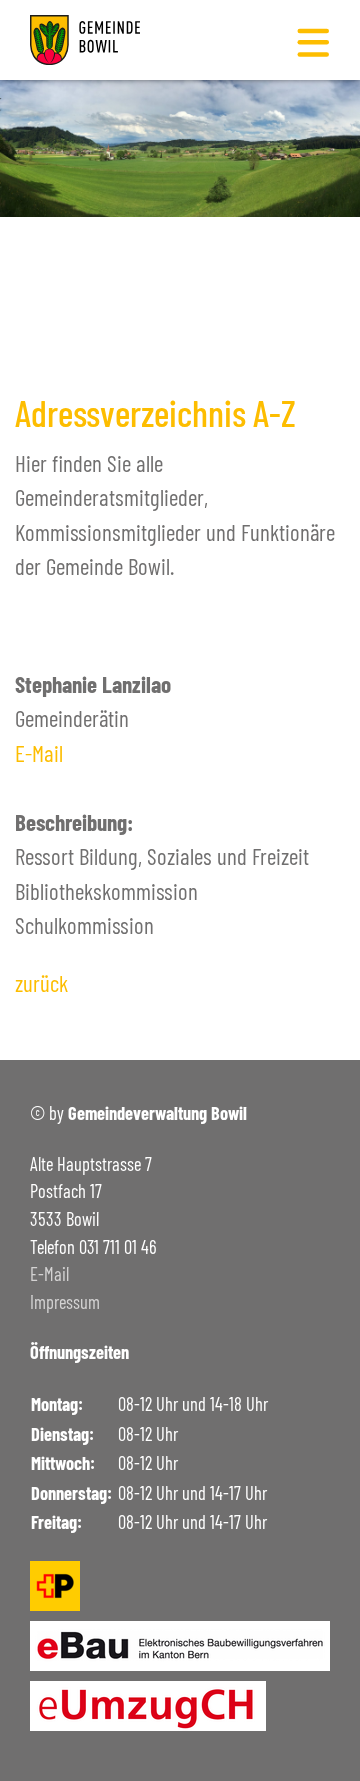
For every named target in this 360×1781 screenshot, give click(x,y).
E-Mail (39, 753)
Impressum (65, 1302)
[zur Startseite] (85, 37)
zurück (41, 983)
